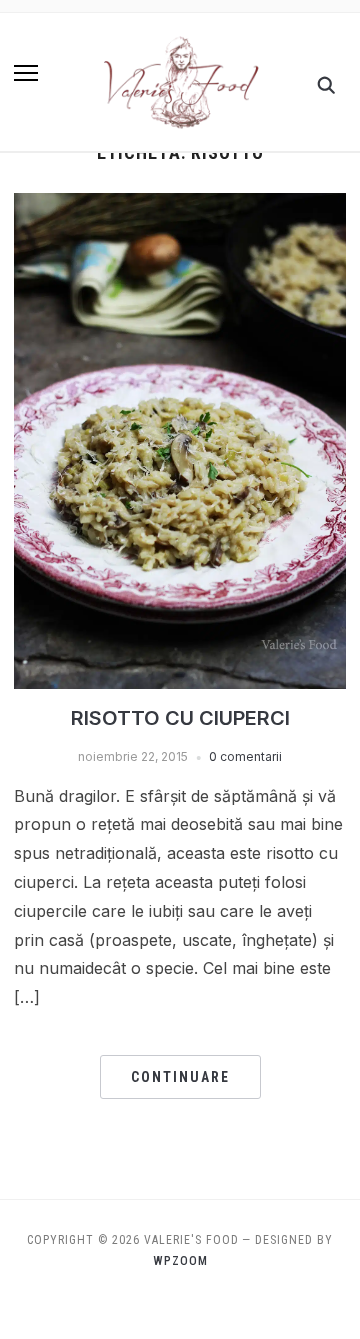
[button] (26, 73)
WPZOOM (180, 1261)
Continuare (180, 1077)
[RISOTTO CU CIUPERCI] (179, 205)
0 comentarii (245, 756)
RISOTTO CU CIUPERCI (180, 718)
